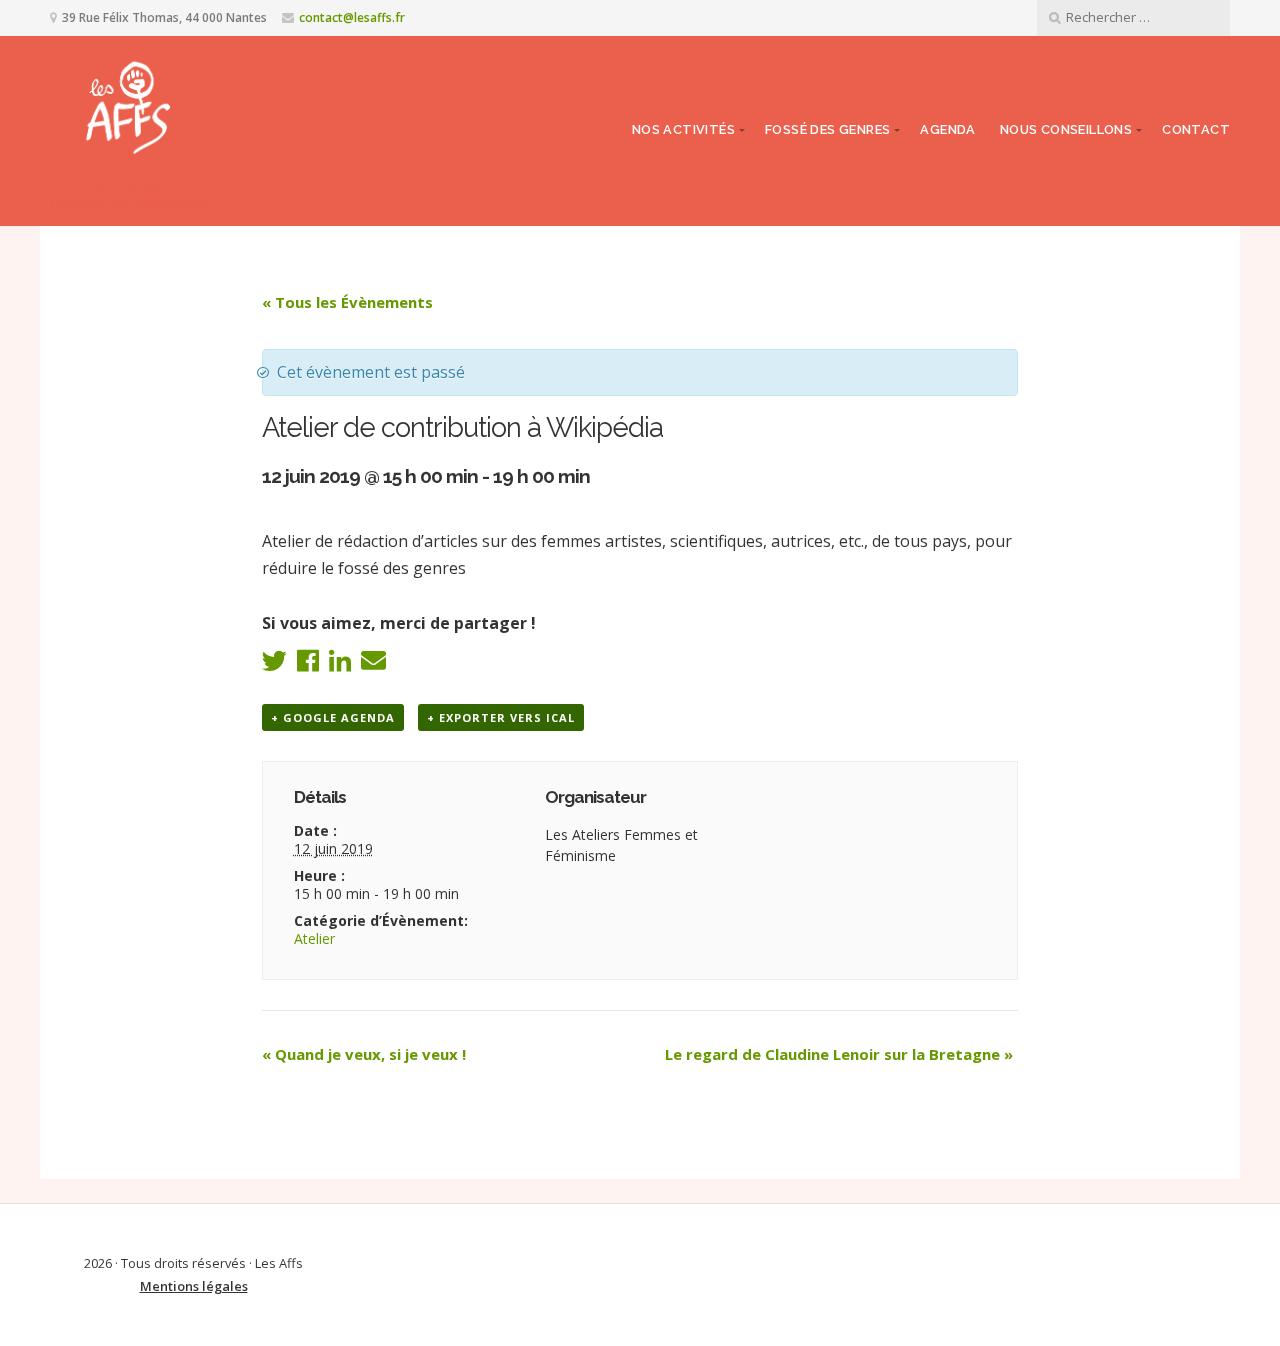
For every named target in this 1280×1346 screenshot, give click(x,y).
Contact (1196, 129)
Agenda (947, 129)
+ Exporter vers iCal (501, 717)
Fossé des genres (827, 129)
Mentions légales (194, 1286)
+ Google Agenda (333, 717)
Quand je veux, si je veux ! (364, 1054)
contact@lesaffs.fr (352, 17)
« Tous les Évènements (347, 302)
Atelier (314, 938)
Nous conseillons (1066, 129)
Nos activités (683, 129)
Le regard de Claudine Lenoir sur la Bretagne (839, 1054)
